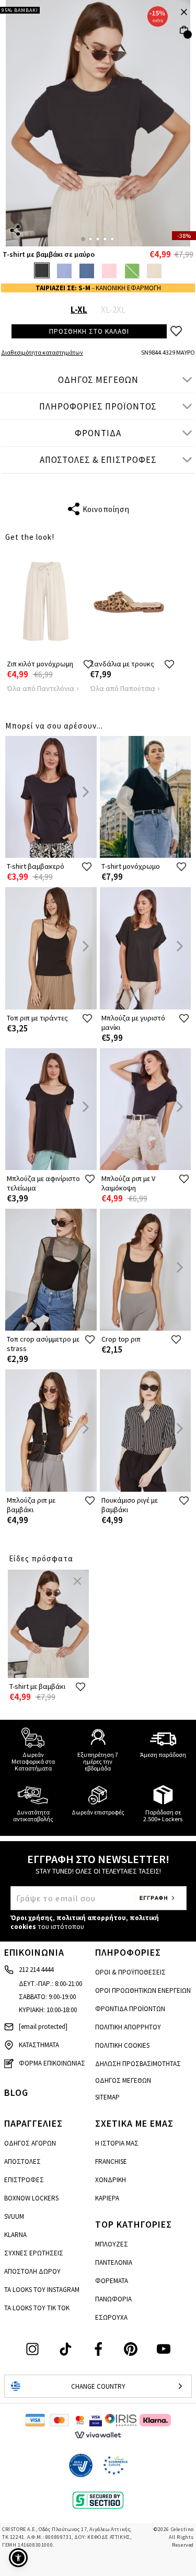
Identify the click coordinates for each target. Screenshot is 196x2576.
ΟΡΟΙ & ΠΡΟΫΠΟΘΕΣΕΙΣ (130, 1972)
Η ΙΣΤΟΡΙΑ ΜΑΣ (117, 2143)
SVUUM (14, 2216)
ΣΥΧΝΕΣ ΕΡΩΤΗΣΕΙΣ (34, 2253)
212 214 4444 (36, 1970)
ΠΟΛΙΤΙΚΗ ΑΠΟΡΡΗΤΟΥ (128, 2027)
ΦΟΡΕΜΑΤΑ (112, 2281)
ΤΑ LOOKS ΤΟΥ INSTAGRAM (42, 2290)
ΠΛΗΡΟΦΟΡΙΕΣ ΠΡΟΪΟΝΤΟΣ (98, 406)
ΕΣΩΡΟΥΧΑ (111, 2317)
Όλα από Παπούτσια (123, 688)
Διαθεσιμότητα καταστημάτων (42, 352)
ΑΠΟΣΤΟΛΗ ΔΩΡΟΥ (32, 2271)
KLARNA (15, 2235)
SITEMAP (107, 2097)
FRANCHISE (111, 2161)
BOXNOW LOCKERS (31, 2198)
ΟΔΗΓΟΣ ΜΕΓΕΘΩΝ (98, 380)
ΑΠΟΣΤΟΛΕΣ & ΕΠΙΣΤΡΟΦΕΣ (98, 460)
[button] (18, 2558)
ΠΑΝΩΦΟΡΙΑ (113, 2299)
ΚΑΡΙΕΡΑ (107, 2198)
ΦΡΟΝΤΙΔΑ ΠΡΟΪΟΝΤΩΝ (130, 2009)
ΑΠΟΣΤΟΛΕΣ (22, 2161)
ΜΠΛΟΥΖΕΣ (112, 2244)
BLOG (16, 2092)
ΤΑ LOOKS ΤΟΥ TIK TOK (37, 2308)
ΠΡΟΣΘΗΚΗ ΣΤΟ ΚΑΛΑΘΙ (89, 331)
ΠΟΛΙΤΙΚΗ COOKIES (122, 2045)
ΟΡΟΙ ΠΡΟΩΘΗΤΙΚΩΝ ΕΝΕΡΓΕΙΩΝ (143, 1990)
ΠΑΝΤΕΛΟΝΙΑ (114, 2262)
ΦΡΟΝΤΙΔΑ (98, 433)
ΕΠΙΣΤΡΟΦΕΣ (24, 2180)
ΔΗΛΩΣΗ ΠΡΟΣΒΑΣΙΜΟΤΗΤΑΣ (138, 2064)
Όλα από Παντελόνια (41, 688)
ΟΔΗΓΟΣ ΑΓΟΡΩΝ (30, 2143)
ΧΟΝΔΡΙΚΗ (111, 2180)
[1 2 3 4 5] (98, 123)
